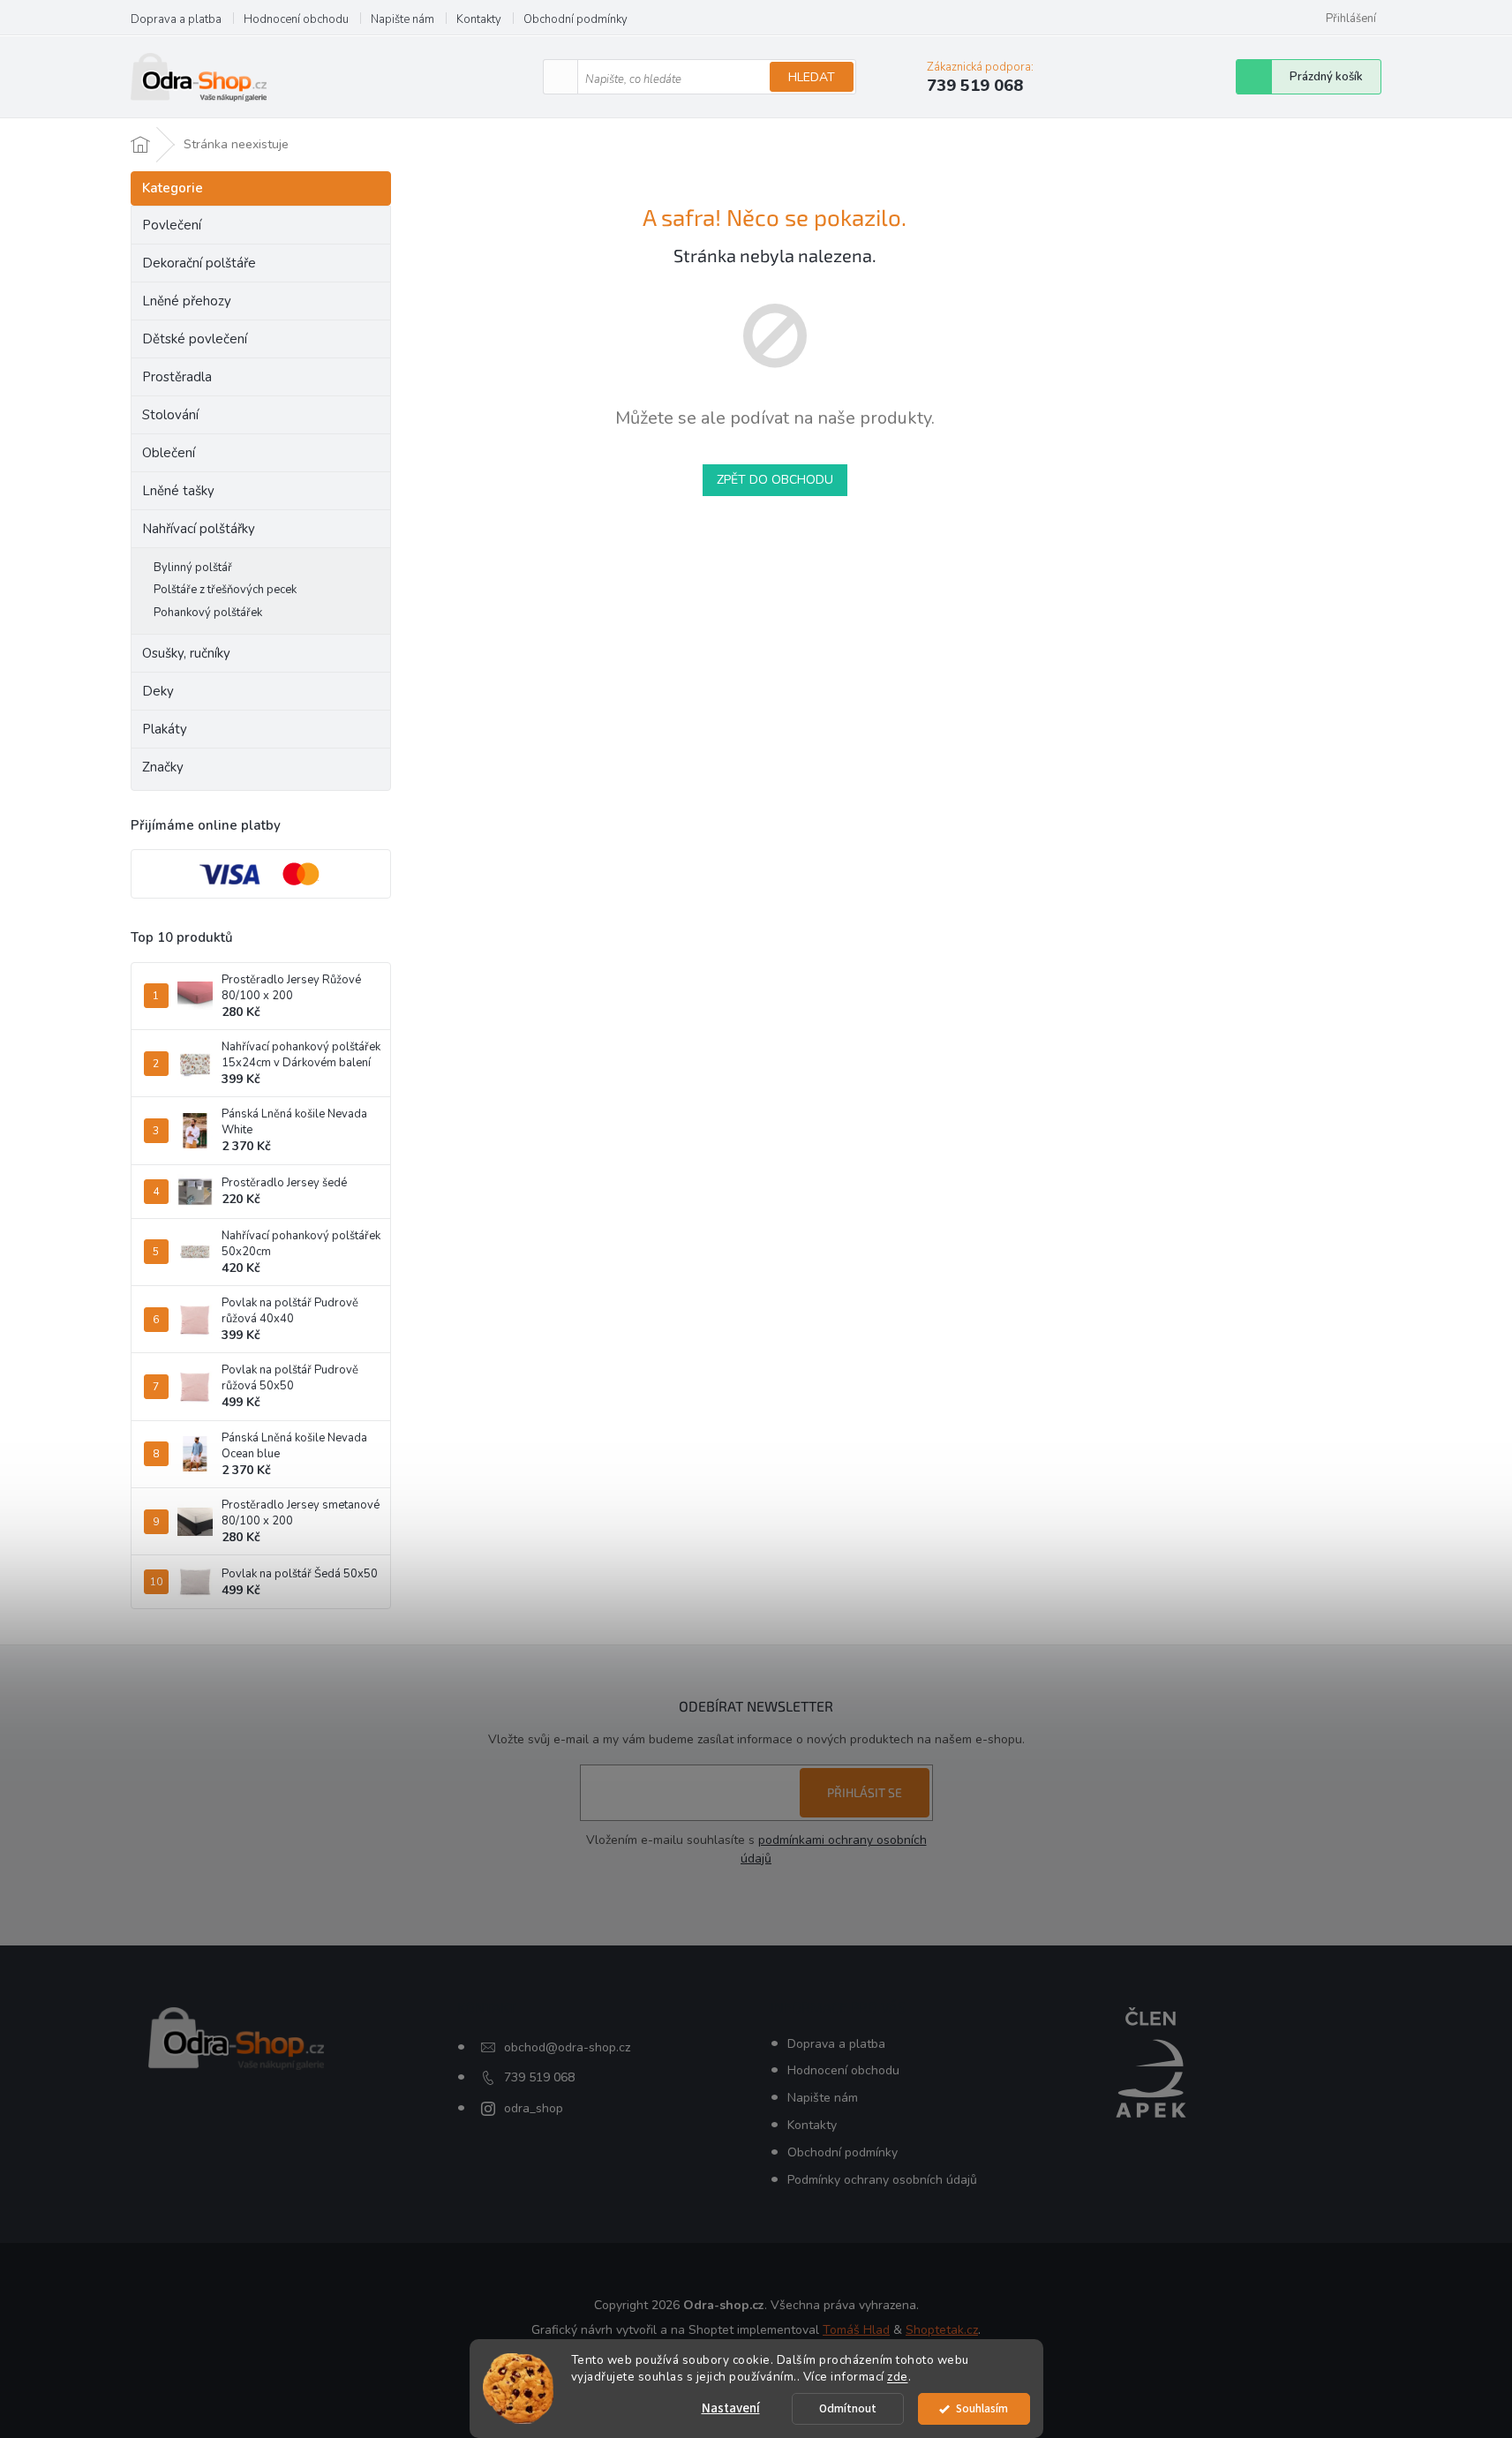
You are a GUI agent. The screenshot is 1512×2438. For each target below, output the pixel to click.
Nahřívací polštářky (199, 529)
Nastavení (731, 2408)
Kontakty (479, 19)
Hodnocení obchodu (296, 19)
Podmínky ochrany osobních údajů (882, 2180)
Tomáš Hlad (856, 2330)
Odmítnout (848, 2408)
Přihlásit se (865, 1792)
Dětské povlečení (195, 339)
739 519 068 (539, 2077)
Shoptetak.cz (942, 2330)
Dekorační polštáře (199, 263)
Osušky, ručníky (186, 653)
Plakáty (165, 729)
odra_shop (534, 2108)
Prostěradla (177, 377)
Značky (163, 767)
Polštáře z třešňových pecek (225, 590)
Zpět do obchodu (775, 480)
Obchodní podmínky (575, 19)
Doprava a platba (176, 19)
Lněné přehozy (187, 301)
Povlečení (172, 225)
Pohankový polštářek (208, 613)
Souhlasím (982, 2408)
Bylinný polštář (193, 568)
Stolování (170, 415)
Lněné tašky (178, 491)
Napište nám (402, 19)
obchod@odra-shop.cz (567, 2047)
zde (898, 2377)
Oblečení (169, 453)
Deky (158, 691)
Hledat (812, 77)
